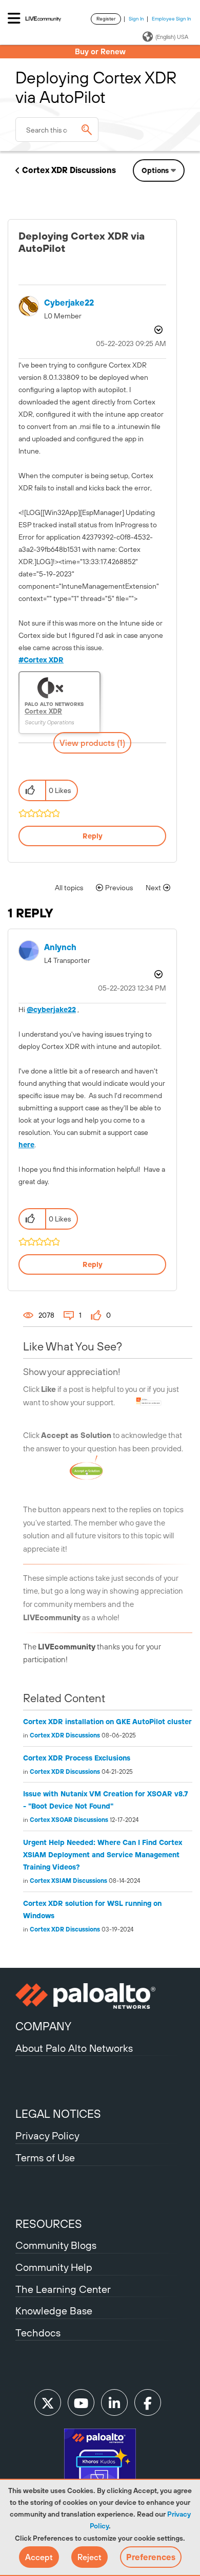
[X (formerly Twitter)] (48, 2402)
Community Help (54, 2267)
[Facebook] (148, 2402)
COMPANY (43, 2026)
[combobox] (57, 130)
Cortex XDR (44, 660)
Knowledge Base (54, 2311)
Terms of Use (45, 2158)
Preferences (151, 2557)
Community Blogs (56, 2245)
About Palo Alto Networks (74, 2048)
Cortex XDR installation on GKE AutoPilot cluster (107, 1722)
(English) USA (172, 37)
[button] (39, 2557)
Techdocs (38, 2333)
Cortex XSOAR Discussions (69, 1820)
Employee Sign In (172, 19)
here (26, 1145)
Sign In (136, 19)
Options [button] (155, 170)
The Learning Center (63, 2289)
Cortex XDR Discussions (69, 170)
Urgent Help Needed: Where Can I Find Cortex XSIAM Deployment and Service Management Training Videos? (103, 1855)
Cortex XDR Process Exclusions (77, 1758)
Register (106, 19)
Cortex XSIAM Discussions (68, 1881)
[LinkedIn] (114, 2402)
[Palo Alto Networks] (100, 1996)
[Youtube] (81, 2402)
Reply (93, 836)
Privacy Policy (47, 2135)
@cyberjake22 (51, 1010)
